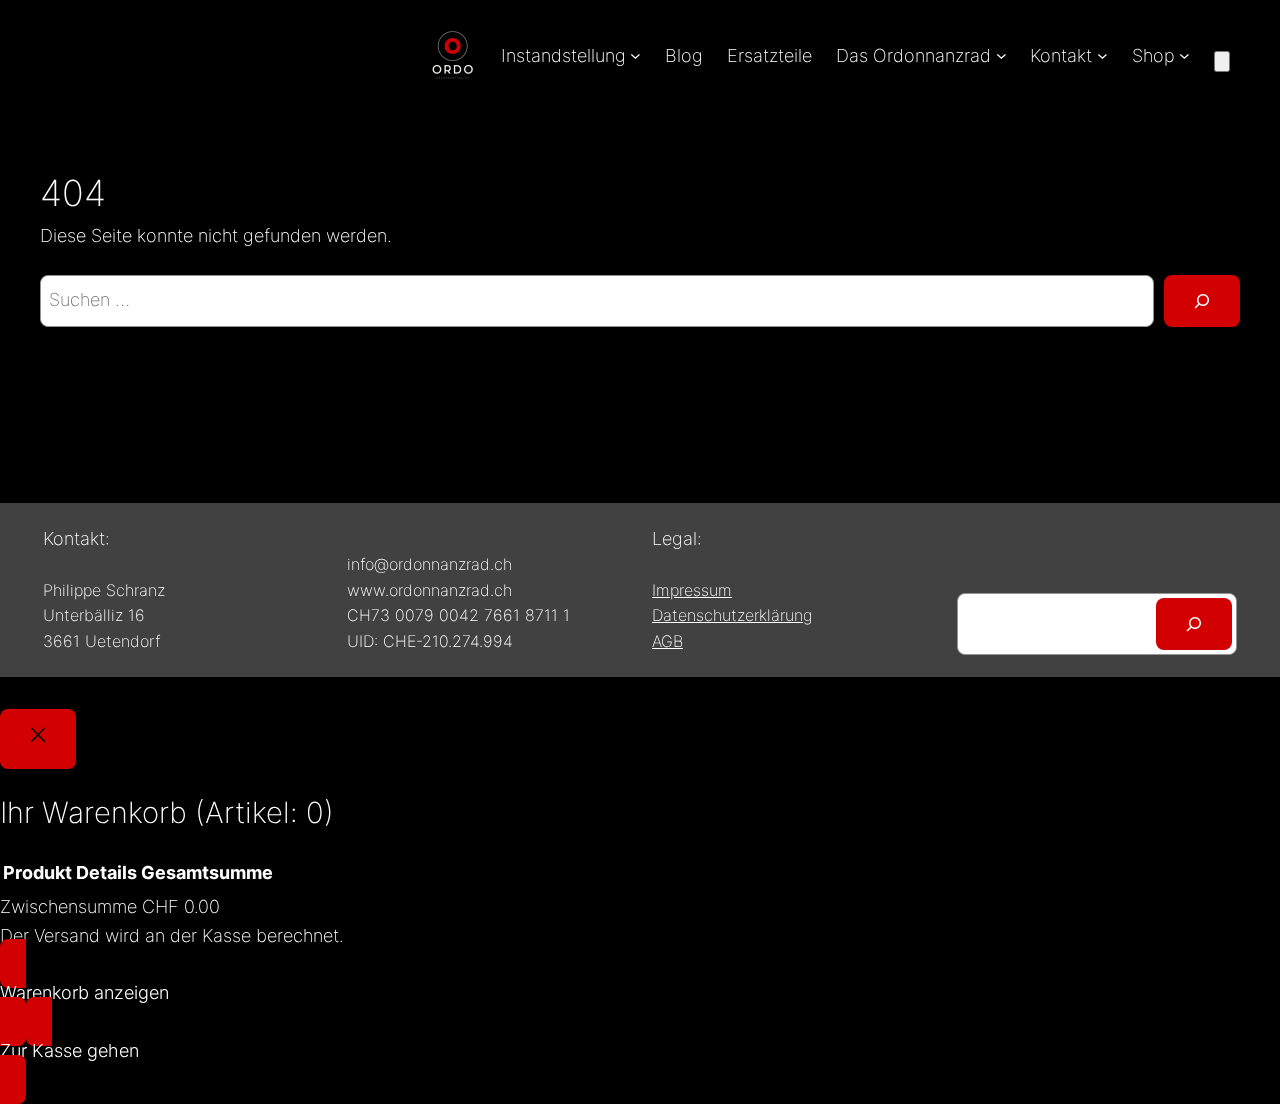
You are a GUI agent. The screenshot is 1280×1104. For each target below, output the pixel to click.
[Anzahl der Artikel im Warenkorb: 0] (1222, 61)
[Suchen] (1194, 624)
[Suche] (1202, 301)
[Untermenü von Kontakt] (1102, 55)
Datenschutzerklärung (732, 615)
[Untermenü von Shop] (1184, 55)
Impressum (692, 590)
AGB (667, 641)
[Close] (38, 739)
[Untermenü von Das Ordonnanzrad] (1001, 55)
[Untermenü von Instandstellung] (635, 55)
